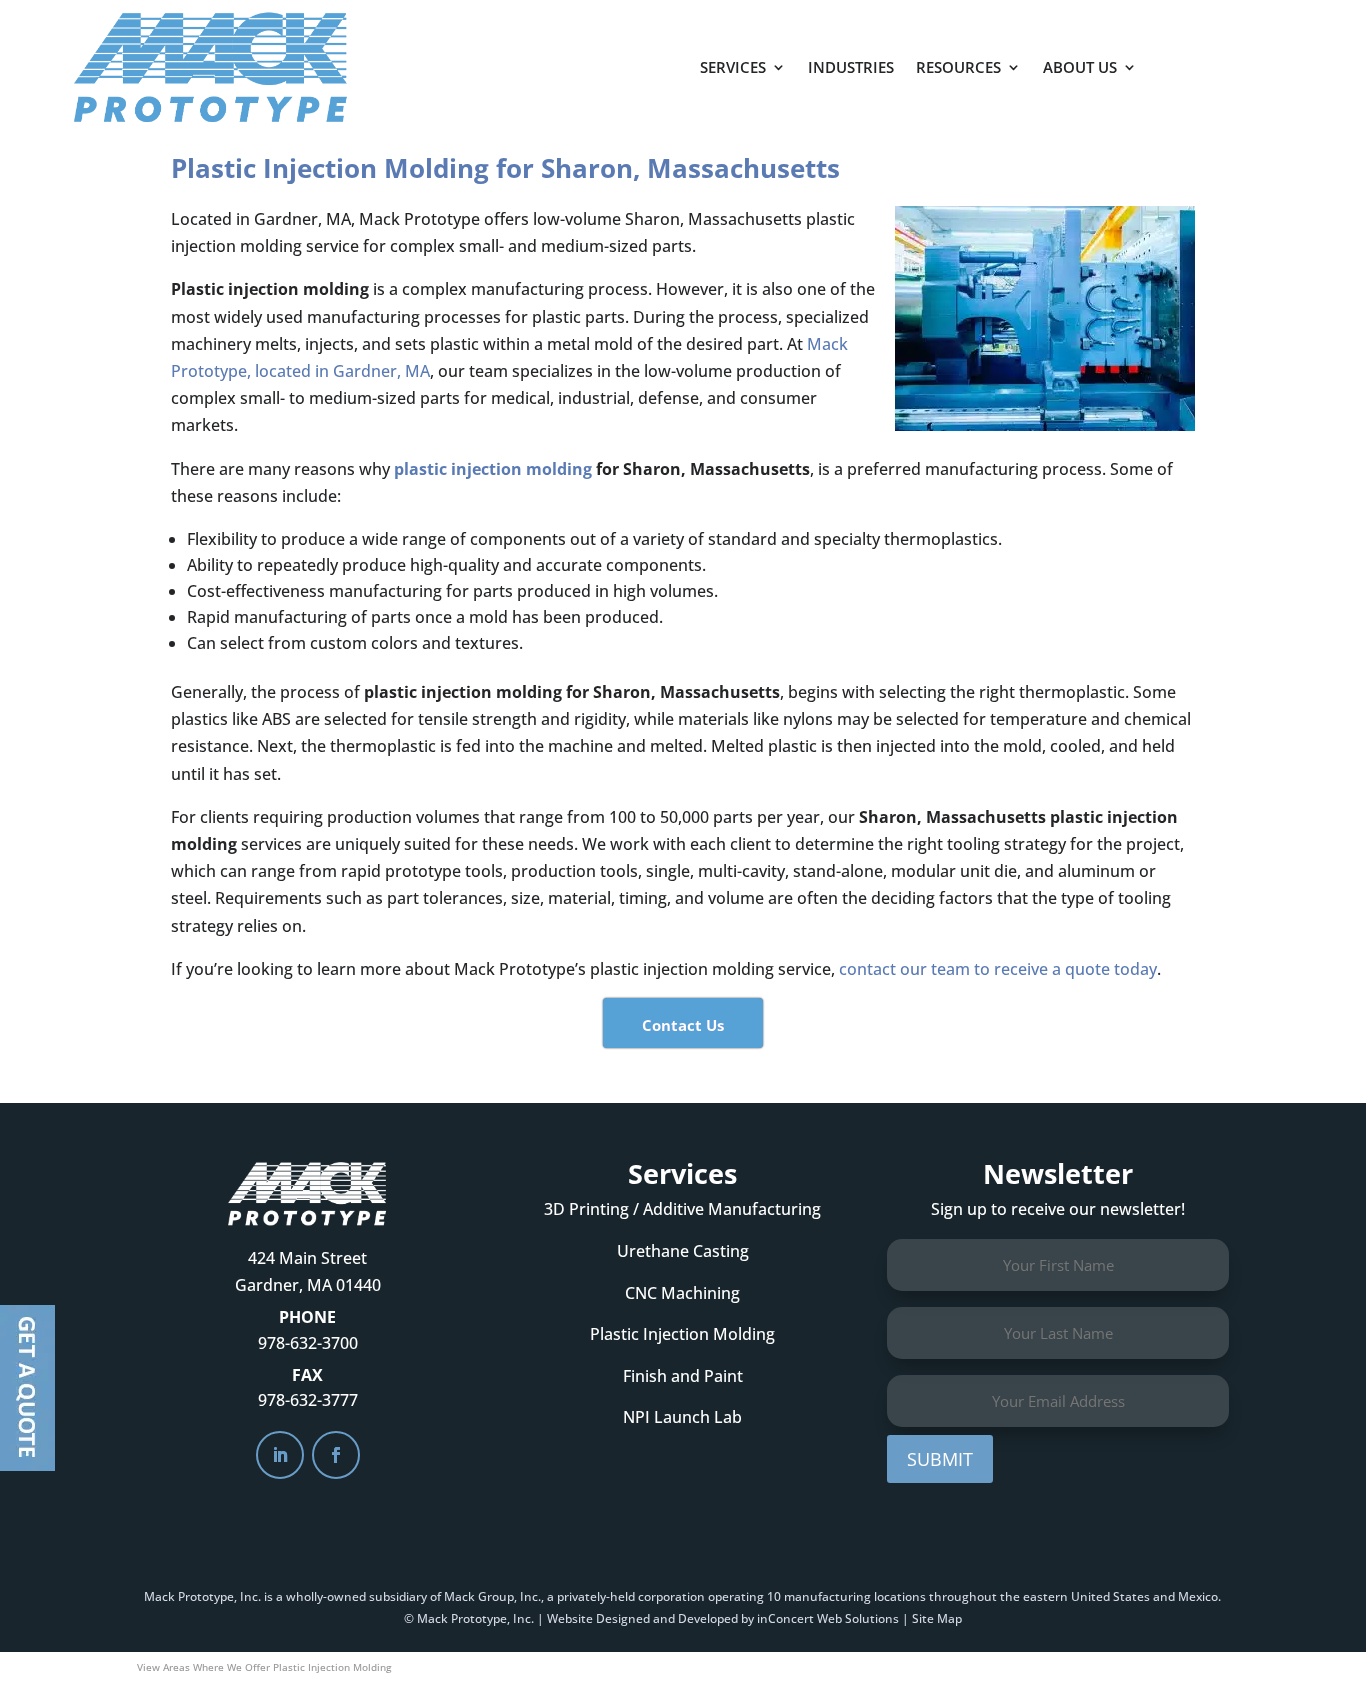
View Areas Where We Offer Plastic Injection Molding (264, 1667)
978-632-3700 (308, 1343)
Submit (940, 1459)
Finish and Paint (683, 1376)
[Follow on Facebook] (336, 1455)
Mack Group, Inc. (492, 1596)
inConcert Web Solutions (828, 1618)
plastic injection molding (493, 469)
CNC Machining (682, 1293)
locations (900, 1596)
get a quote (1241, 60)
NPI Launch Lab (682, 1417)
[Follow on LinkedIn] (280, 1455)
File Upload (27, 1388)
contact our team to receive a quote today (998, 969)
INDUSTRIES (851, 67)
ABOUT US (1080, 67)
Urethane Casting (683, 1251)
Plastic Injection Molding (682, 1334)
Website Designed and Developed (642, 1618)
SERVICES (733, 67)
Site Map (937, 1618)
